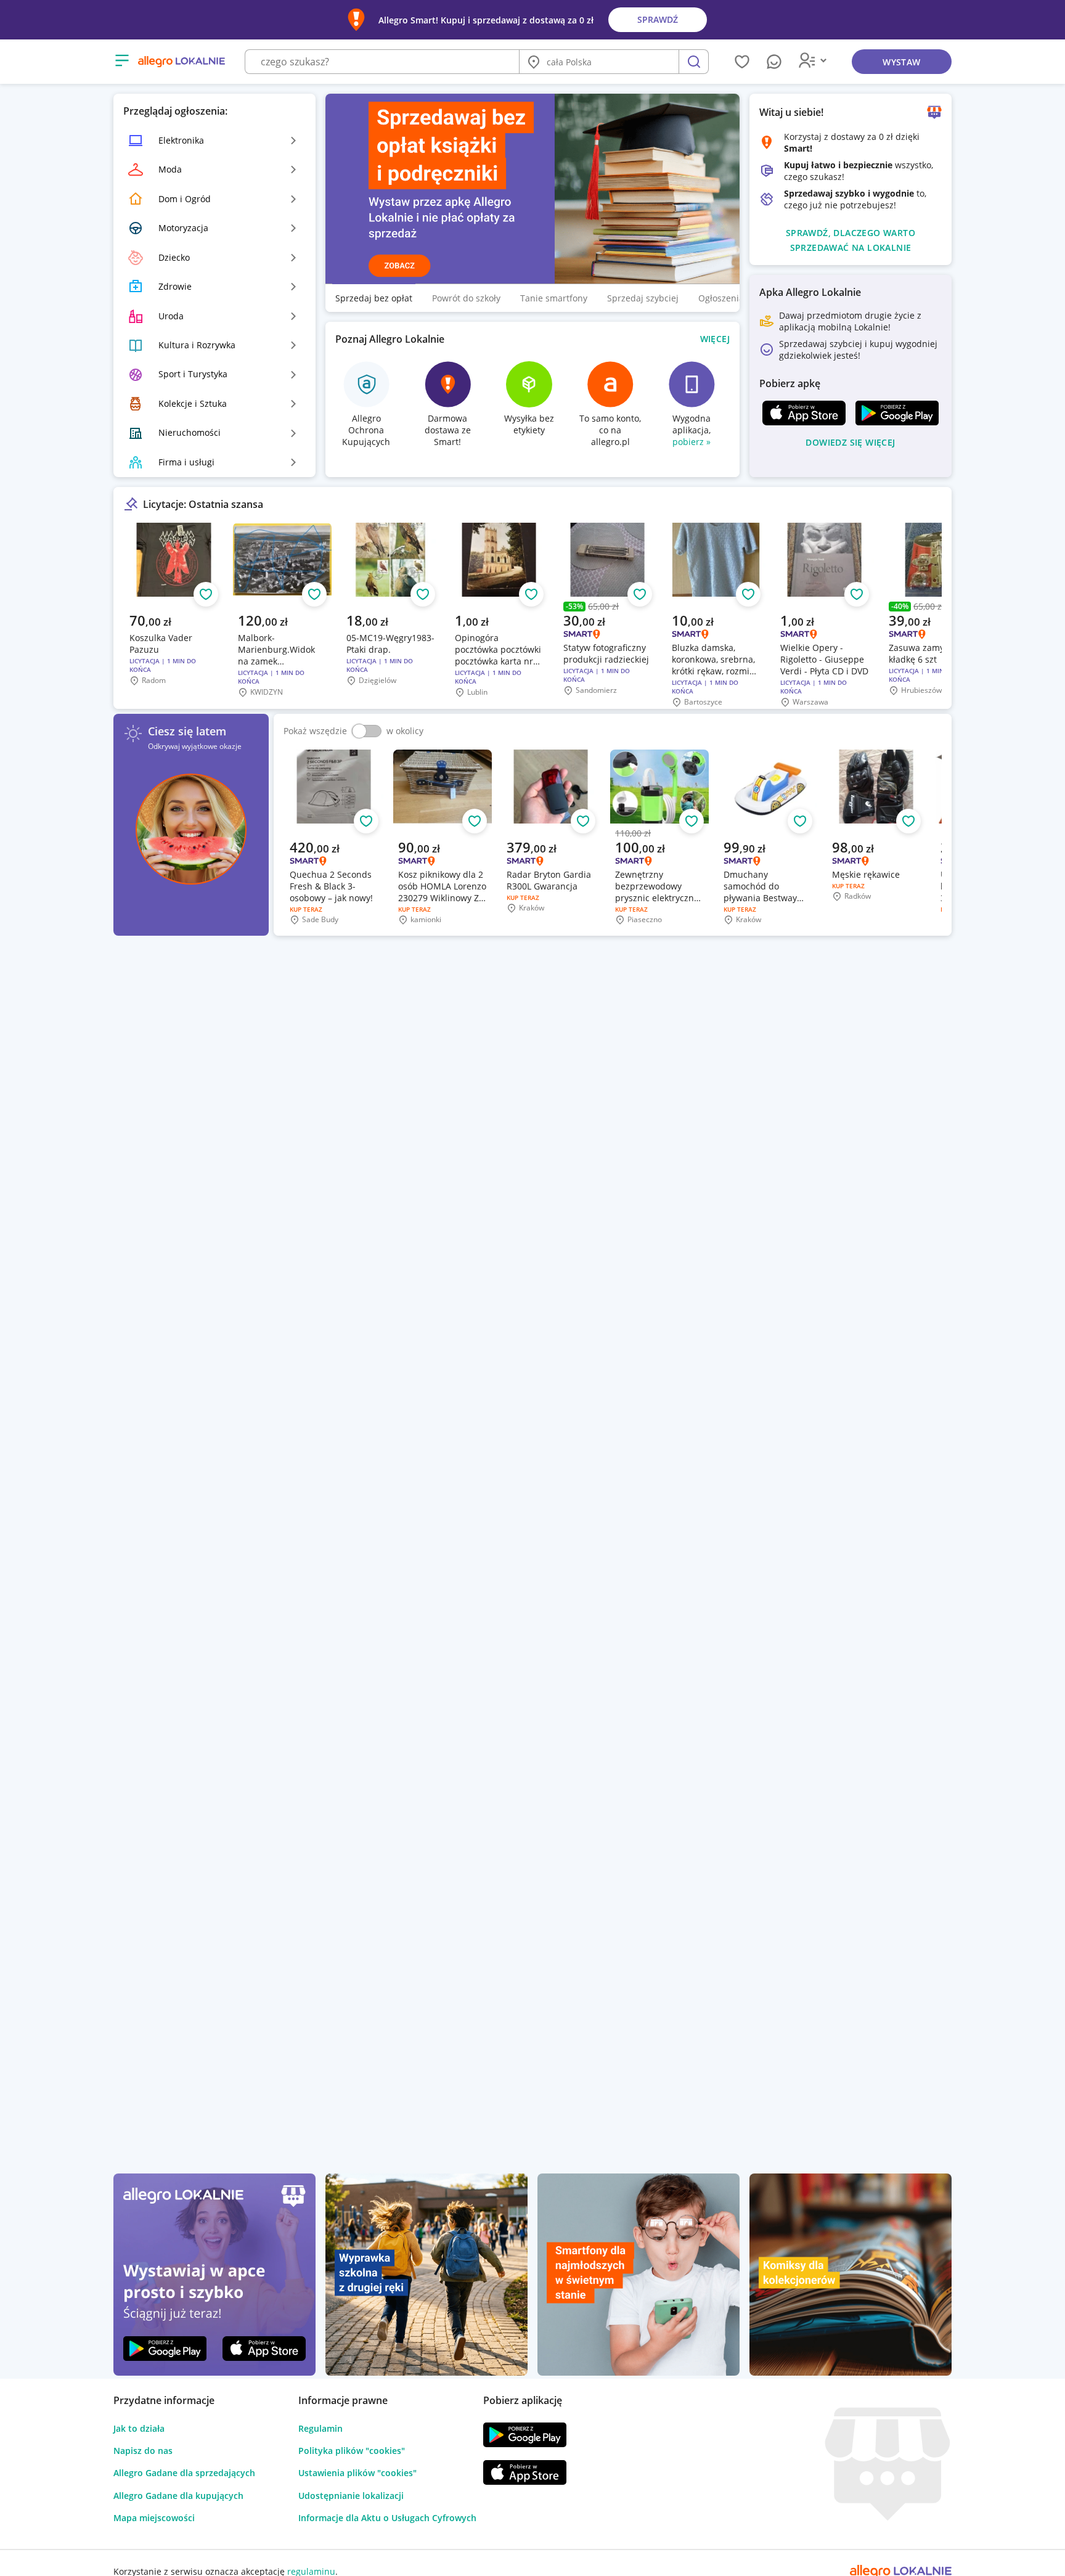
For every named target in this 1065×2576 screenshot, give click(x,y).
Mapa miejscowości (154, 2518)
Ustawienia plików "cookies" (357, 2473)
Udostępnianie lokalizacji (351, 2496)
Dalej (917, 615)
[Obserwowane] (742, 62)
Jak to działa (139, 2428)
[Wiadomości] (774, 62)
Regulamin (320, 2428)
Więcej (715, 339)
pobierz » (692, 442)
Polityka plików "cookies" (352, 2451)
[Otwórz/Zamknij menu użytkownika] (815, 62)
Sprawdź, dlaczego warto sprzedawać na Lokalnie (851, 240)
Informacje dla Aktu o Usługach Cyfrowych (387, 2518)
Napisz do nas (143, 2451)
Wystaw (901, 62)
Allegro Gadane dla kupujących (178, 2496)
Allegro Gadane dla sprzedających (184, 2473)
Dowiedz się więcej (850, 442)
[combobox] (382, 62)
